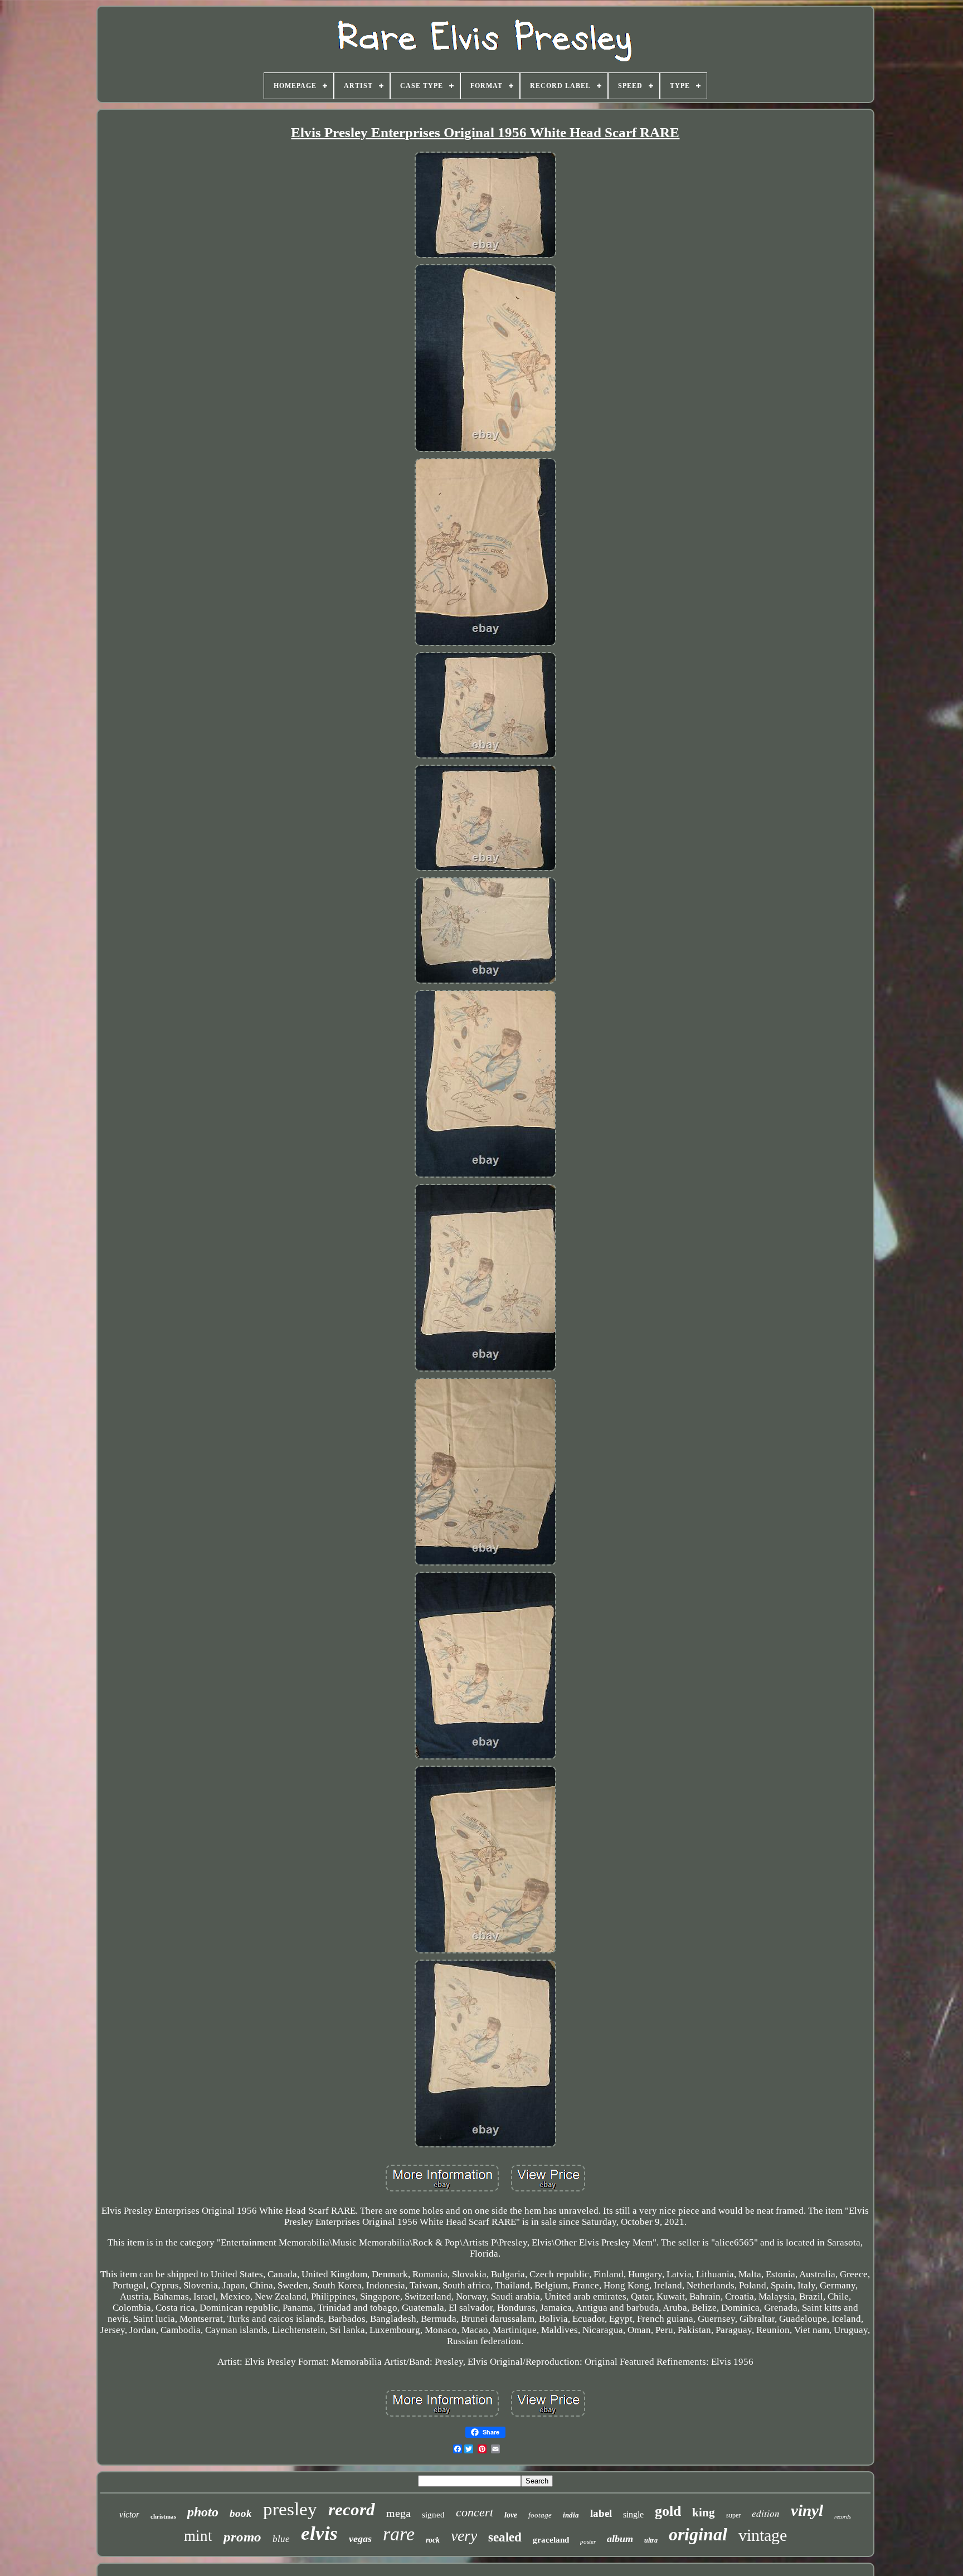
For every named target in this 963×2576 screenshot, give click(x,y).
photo (203, 2512)
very (464, 2536)
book (241, 2513)
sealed (505, 2537)
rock (433, 2540)
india (571, 2515)
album (620, 2539)
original (698, 2534)
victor (129, 2514)
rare (399, 2534)
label (601, 2513)
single (633, 2514)
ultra (651, 2540)
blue (281, 2539)
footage (540, 2515)
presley (290, 2509)
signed (433, 2515)
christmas (163, 2516)
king (704, 2512)
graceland (551, 2540)
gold (668, 2511)
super (733, 2515)
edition (766, 2513)
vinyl (807, 2510)
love (511, 2515)
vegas (360, 2539)
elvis (319, 2533)
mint (198, 2536)
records (843, 2517)
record (352, 2509)
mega (398, 2513)
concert (475, 2512)
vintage (763, 2535)
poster (588, 2541)
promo (242, 2537)
